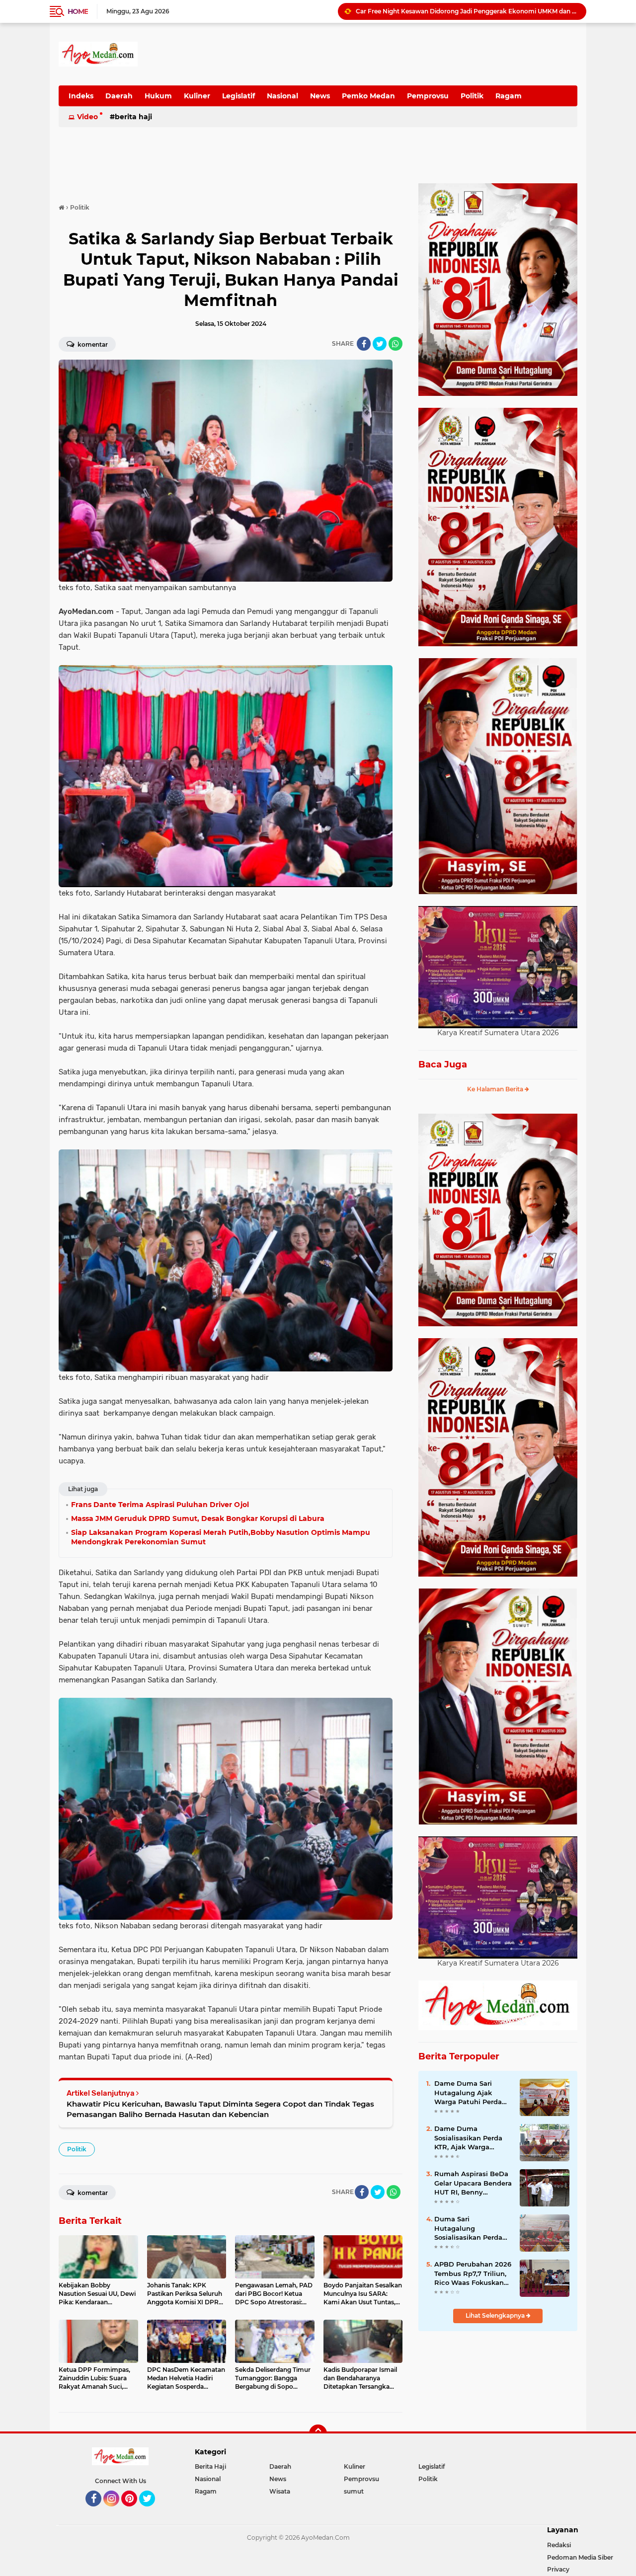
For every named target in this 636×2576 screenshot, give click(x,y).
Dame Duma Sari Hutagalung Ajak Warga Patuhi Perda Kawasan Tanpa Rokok (472, 2093)
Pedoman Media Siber (580, 2557)
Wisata (280, 2491)
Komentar (92, 344)
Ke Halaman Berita (496, 1089)
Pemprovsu (428, 96)
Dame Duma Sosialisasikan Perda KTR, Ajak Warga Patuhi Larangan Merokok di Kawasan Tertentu (469, 2138)
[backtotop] (318, 2433)
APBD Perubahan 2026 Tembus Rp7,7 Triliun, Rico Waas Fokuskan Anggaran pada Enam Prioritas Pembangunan (473, 2273)
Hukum (158, 96)
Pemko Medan (368, 96)
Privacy (558, 2569)
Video (87, 117)
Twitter (152, 2511)
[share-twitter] (380, 344)
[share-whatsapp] (396, 344)
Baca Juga (443, 1064)
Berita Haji (133, 117)
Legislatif (238, 96)
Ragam (509, 96)
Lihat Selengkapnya (496, 2315)
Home (78, 11)
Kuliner (197, 96)
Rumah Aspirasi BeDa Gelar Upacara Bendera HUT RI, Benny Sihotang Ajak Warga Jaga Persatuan (473, 2183)
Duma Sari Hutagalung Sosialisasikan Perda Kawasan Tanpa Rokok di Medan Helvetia (472, 2228)
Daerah (119, 96)
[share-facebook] (364, 344)
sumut (354, 2491)
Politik (472, 96)
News (320, 96)
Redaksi (559, 2545)
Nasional (282, 96)
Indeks (81, 96)
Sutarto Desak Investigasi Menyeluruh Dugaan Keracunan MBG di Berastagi (467, 11)
